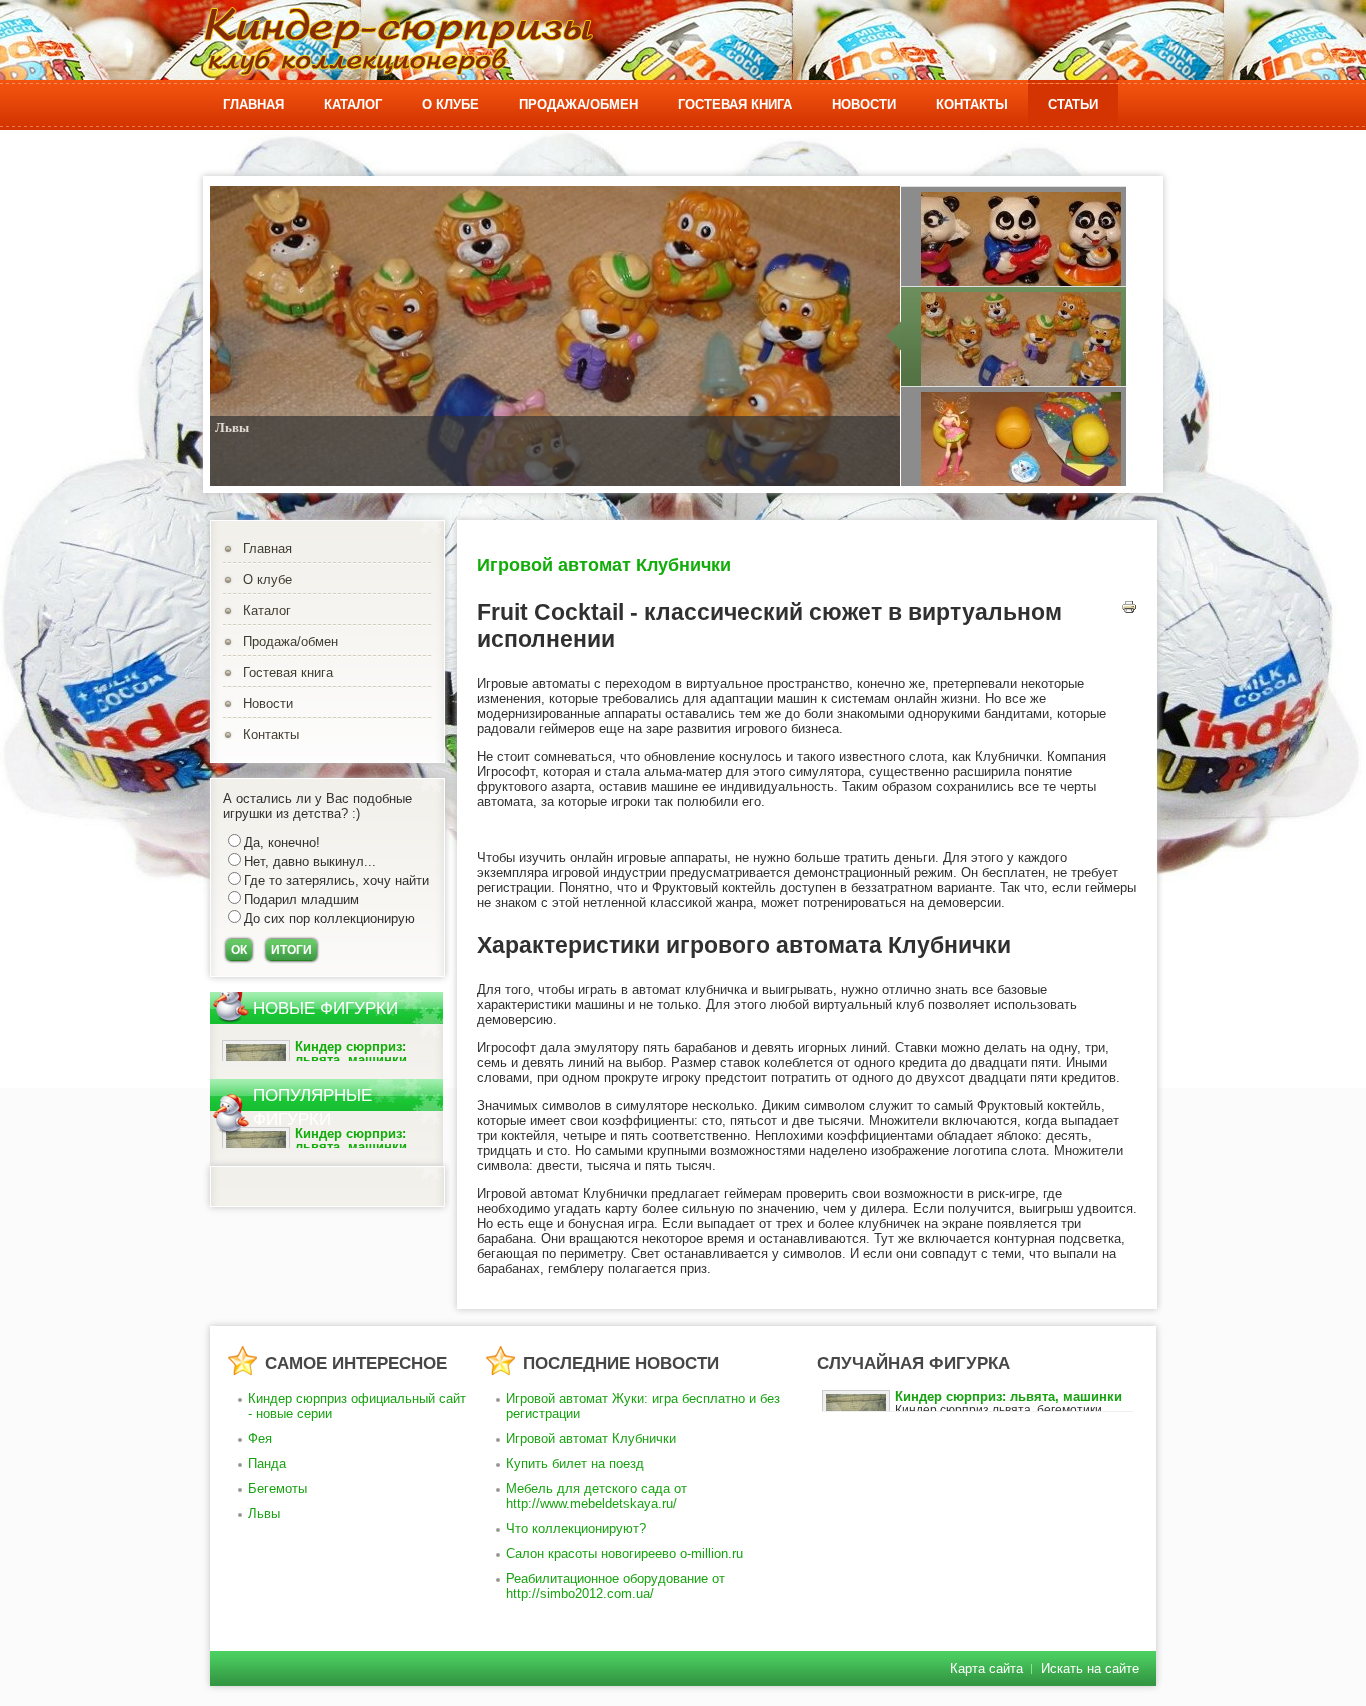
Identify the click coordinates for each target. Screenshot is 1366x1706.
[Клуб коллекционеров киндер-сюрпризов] (398, 40)
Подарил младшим (301, 899)
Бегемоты (277, 1488)
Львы (232, 427)
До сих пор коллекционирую (329, 918)
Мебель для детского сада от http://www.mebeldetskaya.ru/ (596, 1496)
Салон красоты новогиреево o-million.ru (624, 1553)
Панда (267, 1463)
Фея (260, 1438)
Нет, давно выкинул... (310, 861)
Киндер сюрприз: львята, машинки (351, 1053)
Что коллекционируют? (576, 1528)
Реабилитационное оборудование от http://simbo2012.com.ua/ (615, 1586)
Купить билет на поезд (575, 1463)
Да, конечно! (282, 842)
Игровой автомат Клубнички (604, 565)
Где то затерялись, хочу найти (336, 880)
